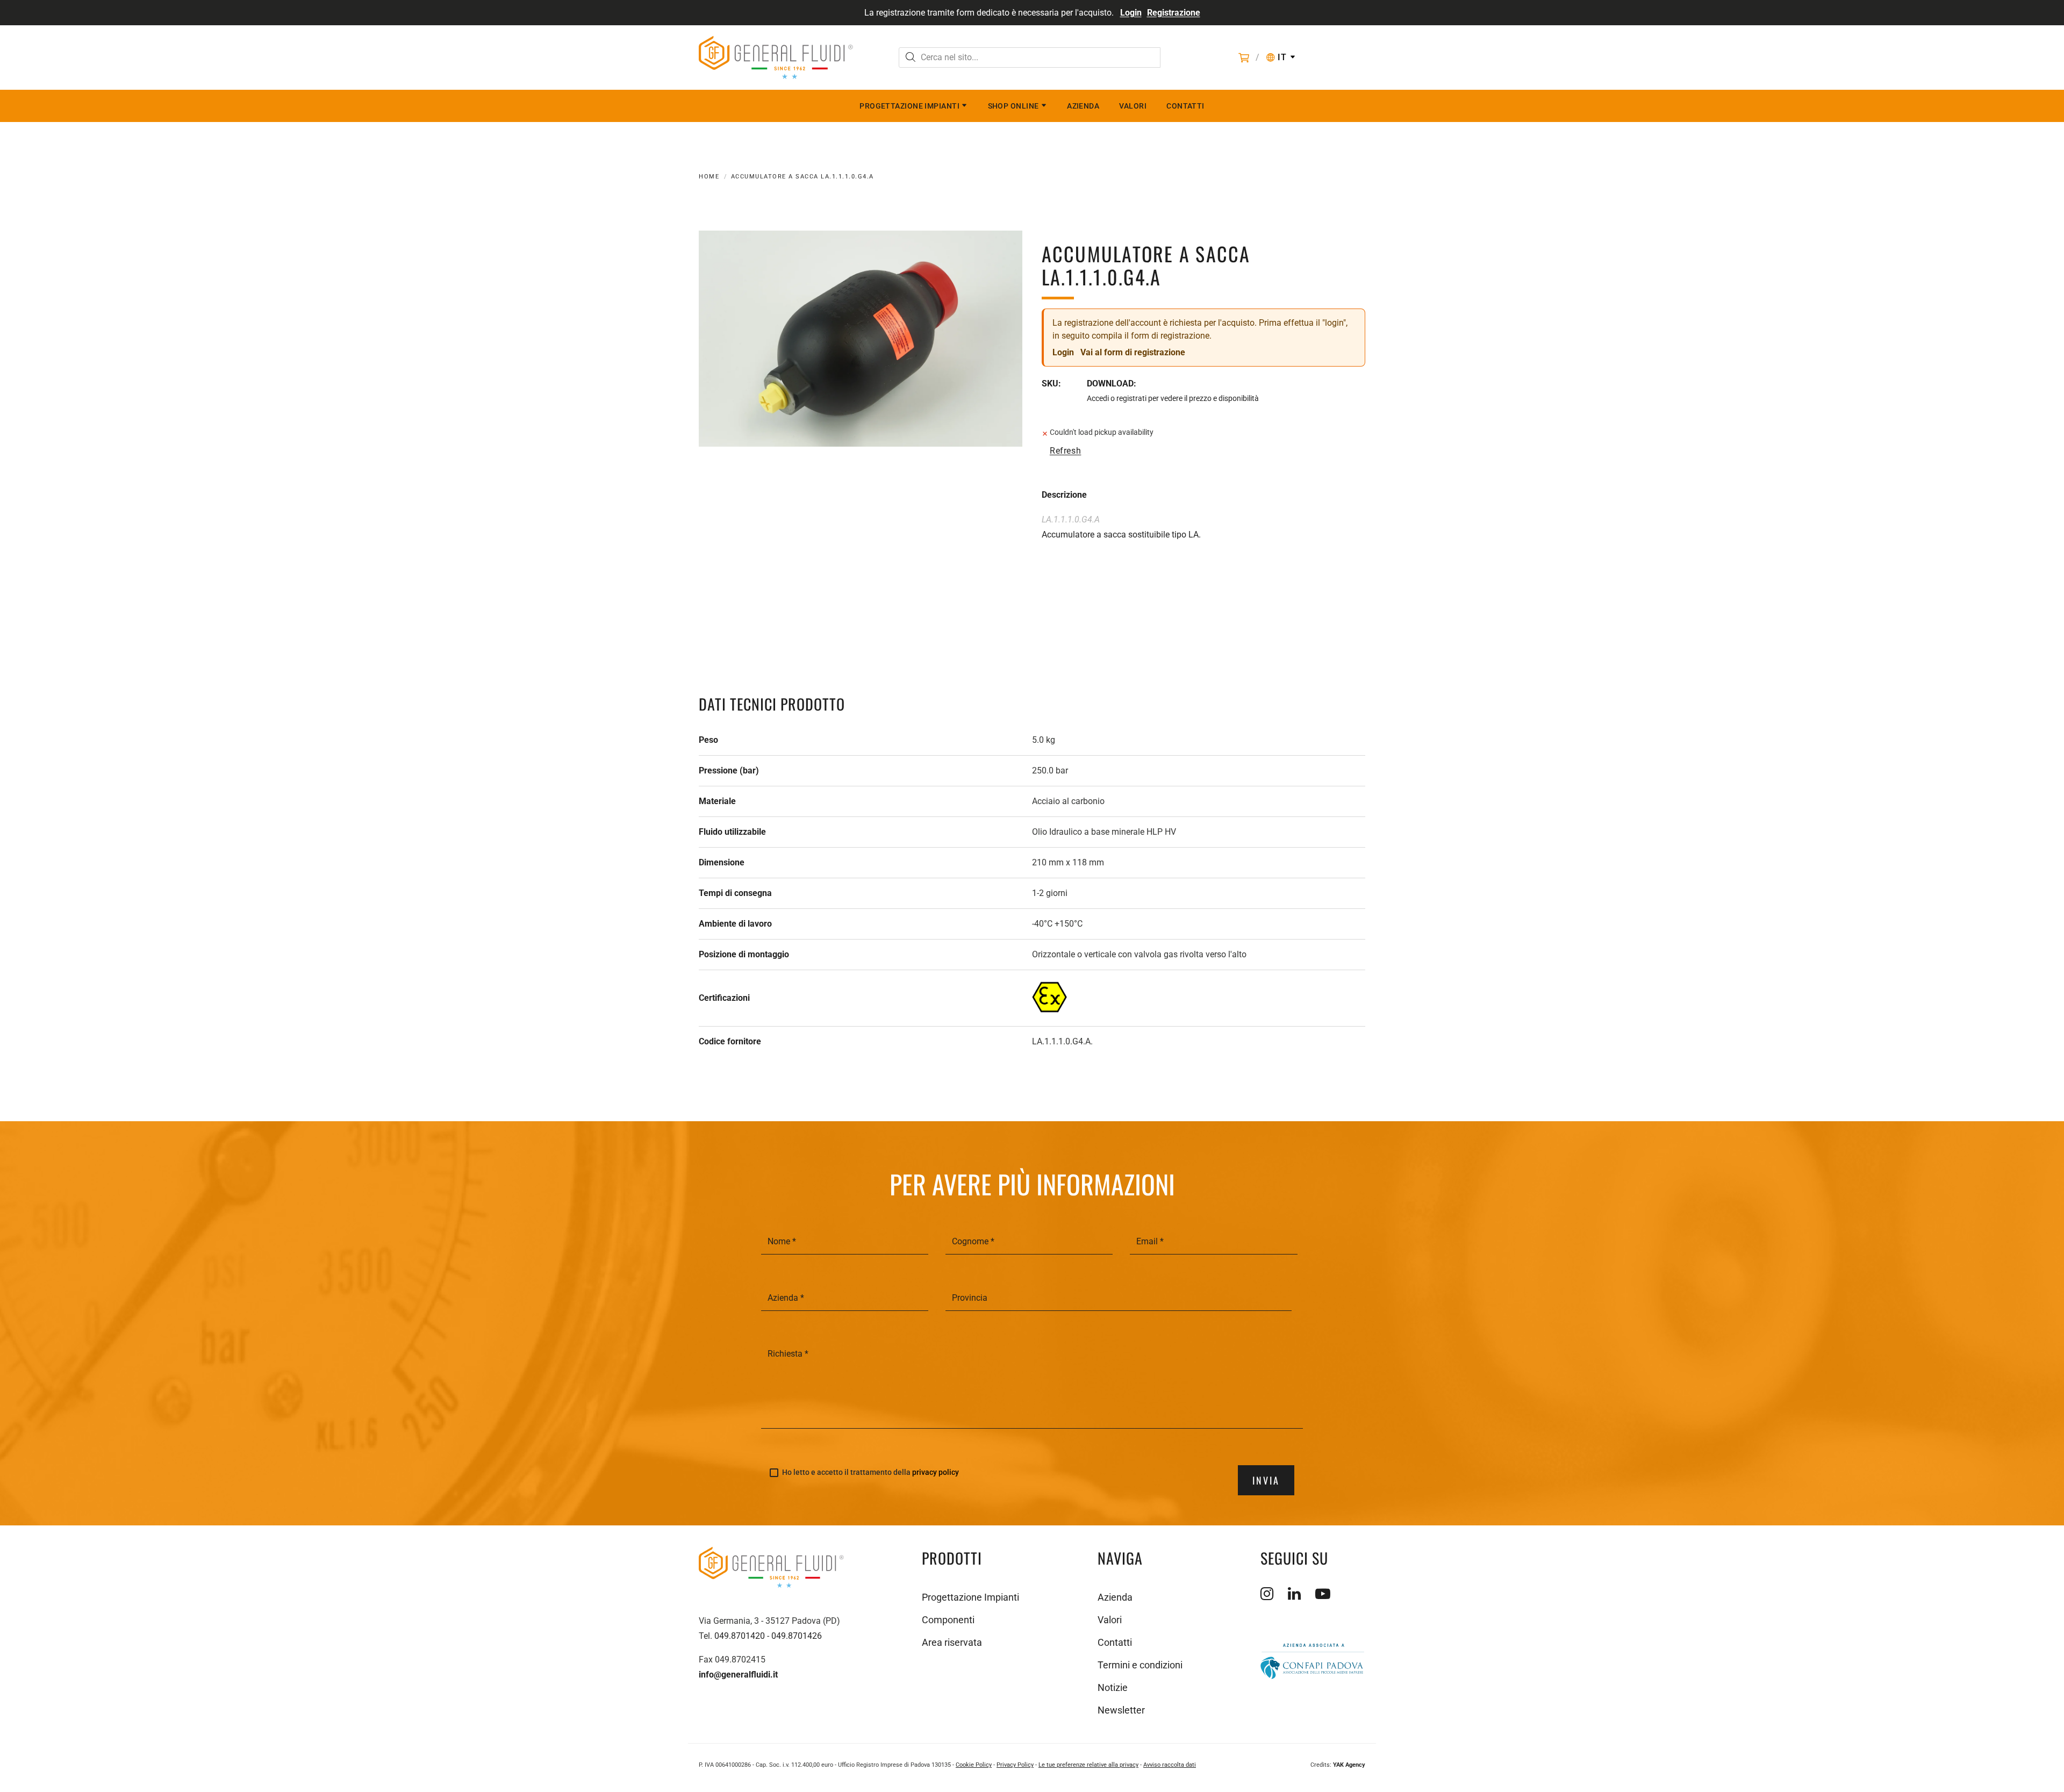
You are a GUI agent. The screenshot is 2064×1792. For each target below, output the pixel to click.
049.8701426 (797, 1636)
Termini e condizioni (1140, 1665)
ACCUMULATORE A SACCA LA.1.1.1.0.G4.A (802, 177)
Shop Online (1013, 106)
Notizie (1113, 1687)
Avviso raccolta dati (1170, 1765)
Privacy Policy (1015, 1765)
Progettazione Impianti (909, 106)
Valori (1133, 106)
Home (709, 177)
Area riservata (952, 1642)
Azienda (1083, 106)
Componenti (948, 1620)
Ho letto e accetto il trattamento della (870, 1472)
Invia (1266, 1480)
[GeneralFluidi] (776, 58)
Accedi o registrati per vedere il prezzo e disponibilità (1173, 398)
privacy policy (936, 1472)
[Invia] (911, 58)
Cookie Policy (974, 1765)
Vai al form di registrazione (1133, 352)
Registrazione (1174, 13)
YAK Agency (1349, 1765)
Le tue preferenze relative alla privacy (1088, 1765)
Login (1131, 13)
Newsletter (1121, 1710)
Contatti (1185, 106)
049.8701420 (740, 1636)
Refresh (1065, 451)
